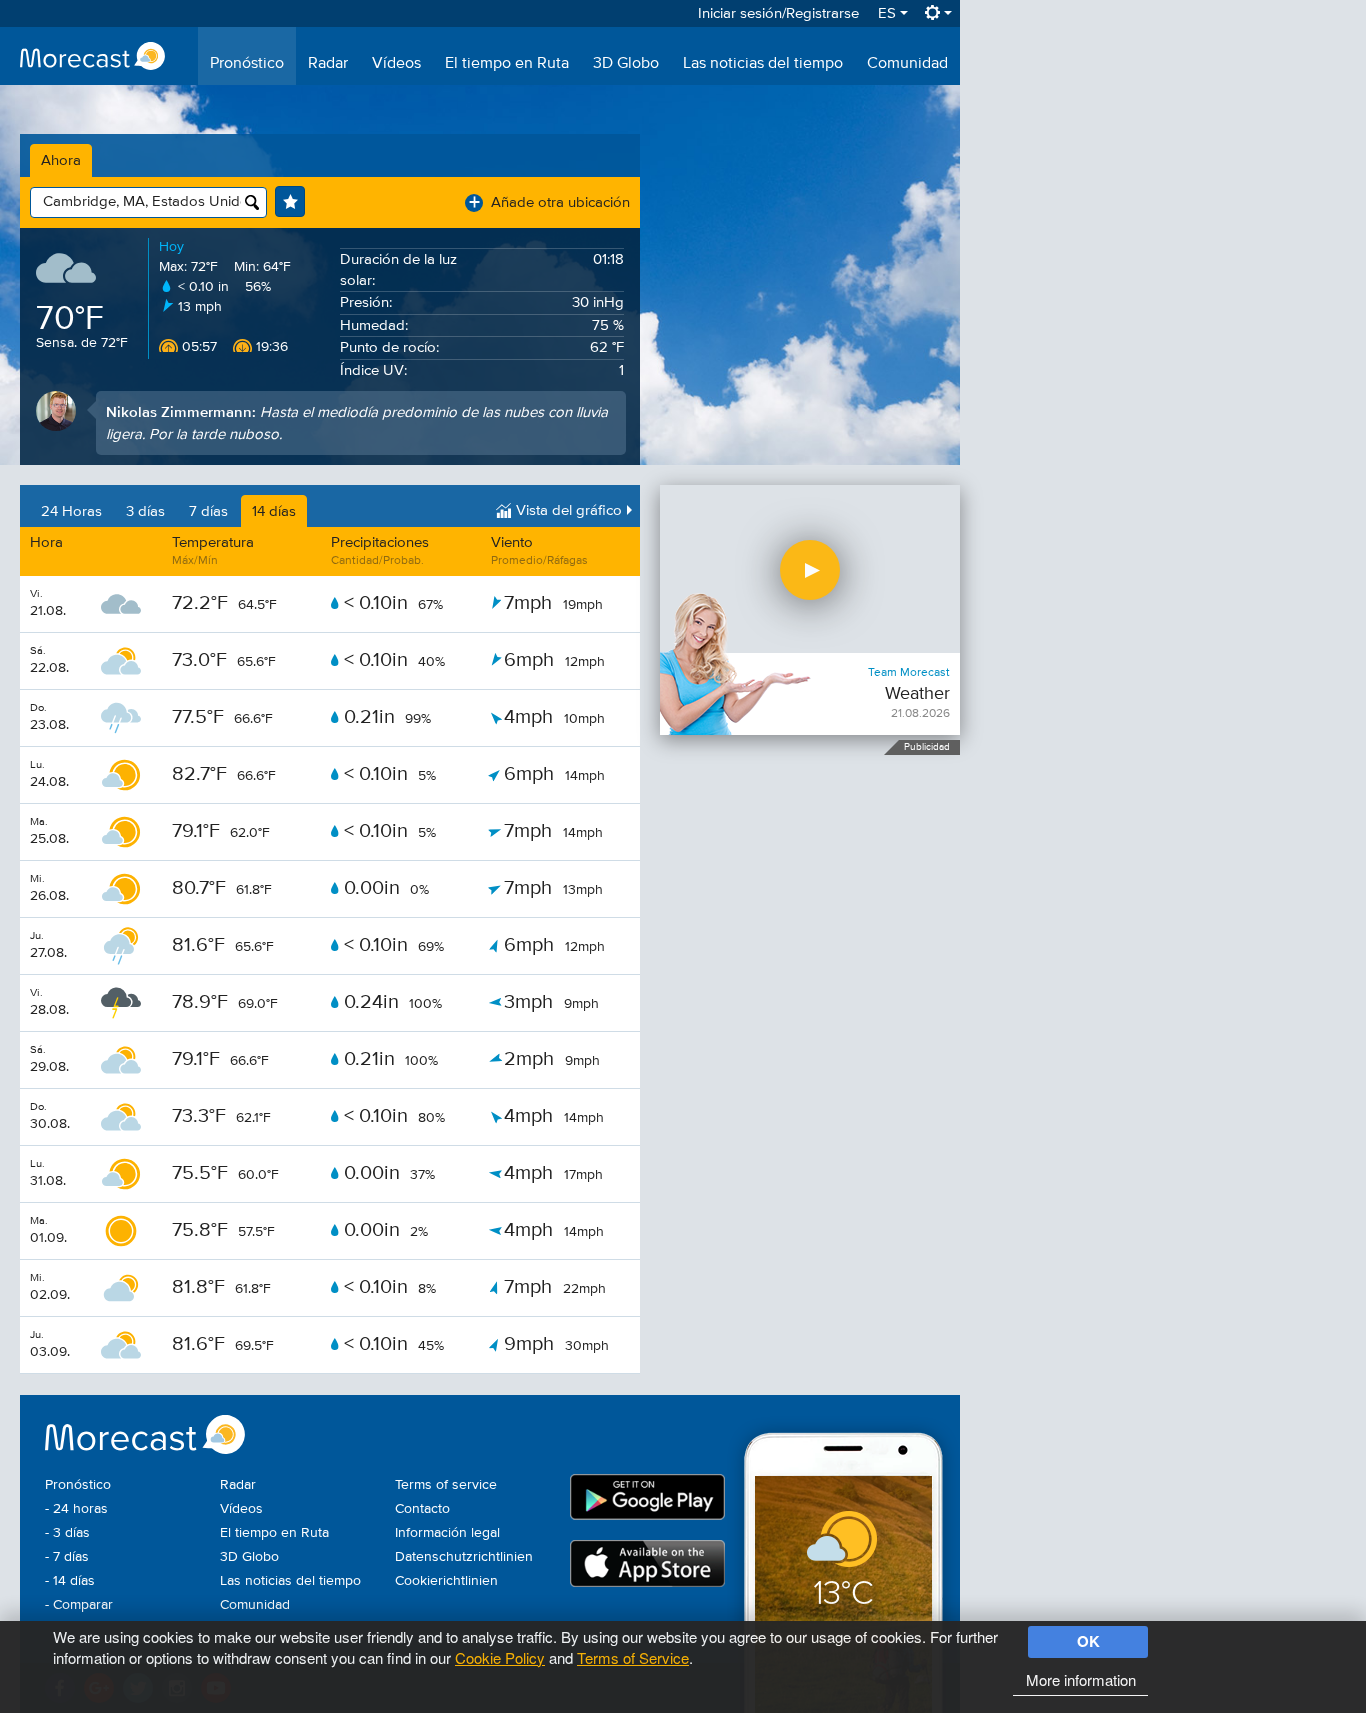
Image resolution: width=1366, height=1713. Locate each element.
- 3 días (67, 1533)
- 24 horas (76, 1509)
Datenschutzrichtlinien (464, 1557)
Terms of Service (633, 1657)
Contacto (422, 1509)
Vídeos (396, 64)
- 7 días (67, 1557)
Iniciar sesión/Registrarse (778, 13)
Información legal (447, 1533)
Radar (328, 64)
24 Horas (71, 511)
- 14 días (70, 1581)
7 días (208, 511)
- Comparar (79, 1605)
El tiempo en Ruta (507, 64)
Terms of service (446, 1485)
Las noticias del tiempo (763, 64)
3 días (145, 511)
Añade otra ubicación (549, 202)
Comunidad (907, 64)
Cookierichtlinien (446, 1581)
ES (889, 13)
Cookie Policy (500, 1657)
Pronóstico (247, 64)
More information (1081, 1679)
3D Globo (626, 64)
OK (1088, 1641)
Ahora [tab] (61, 160)
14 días (274, 511)
